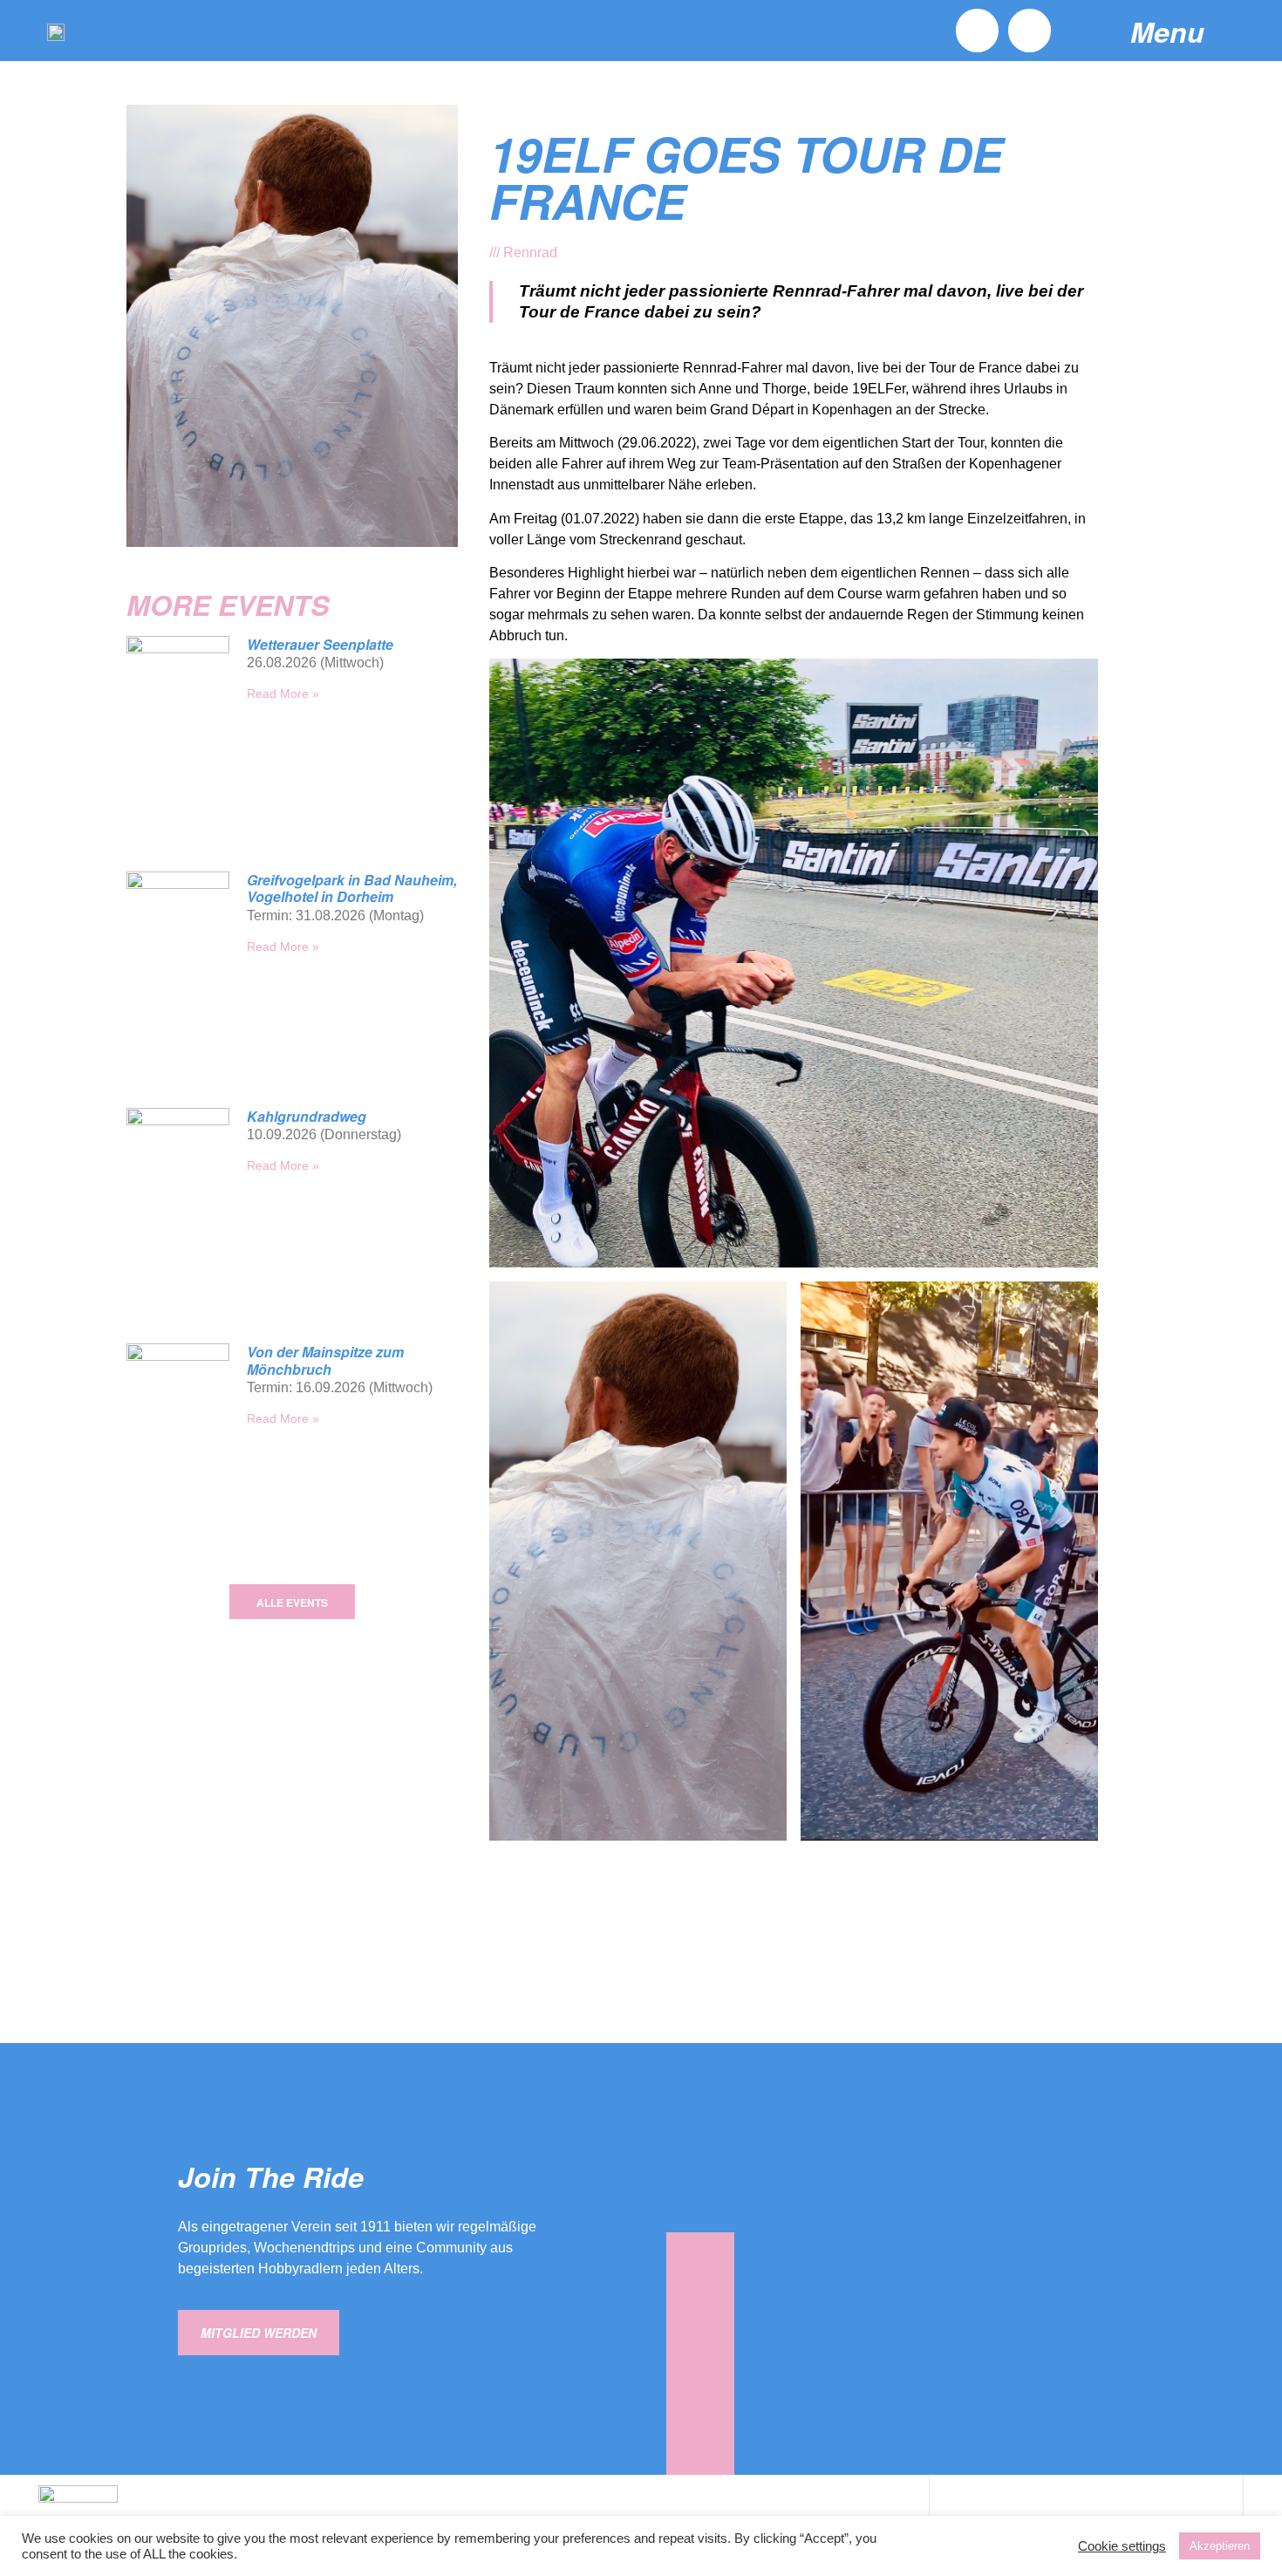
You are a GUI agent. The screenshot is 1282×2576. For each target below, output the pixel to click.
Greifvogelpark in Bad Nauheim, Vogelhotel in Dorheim (352, 888)
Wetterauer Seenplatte (320, 644)
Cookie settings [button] (1122, 2546)
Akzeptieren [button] (1220, 2546)
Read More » (283, 694)
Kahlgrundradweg (307, 1116)
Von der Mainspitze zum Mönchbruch (325, 1360)
